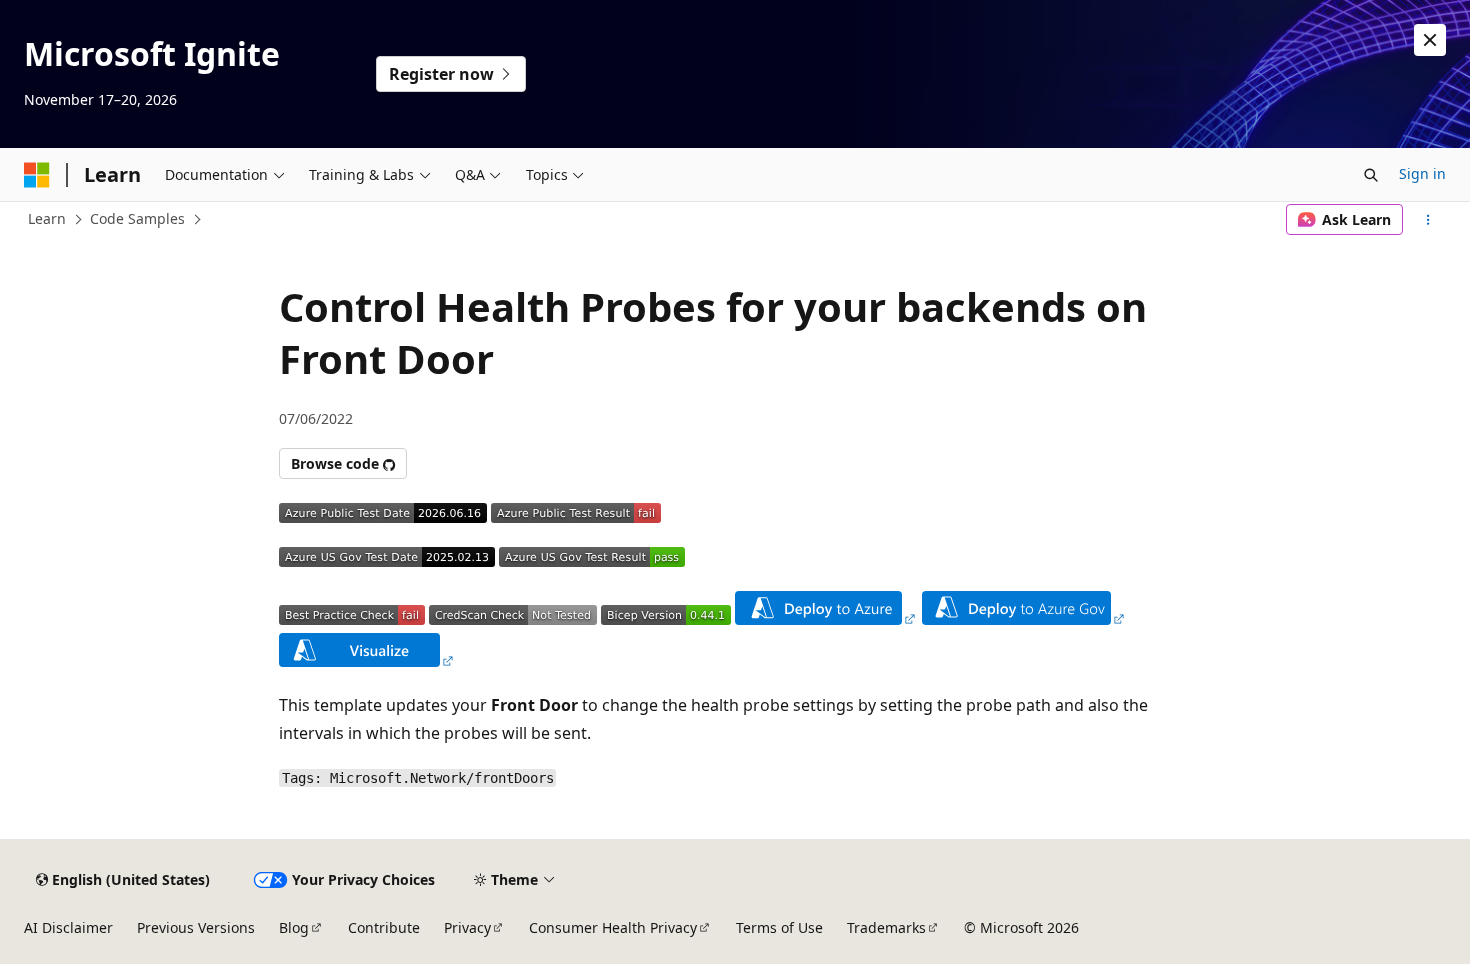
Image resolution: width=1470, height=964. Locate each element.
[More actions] (1428, 220)
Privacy (467, 927)
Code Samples (137, 218)
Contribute (384, 927)
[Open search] (1371, 175)
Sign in (1422, 173)
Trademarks (886, 927)
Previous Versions (196, 927)
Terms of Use (779, 927)
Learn (47, 218)
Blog (294, 927)
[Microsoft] (37, 175)
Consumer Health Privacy (613, 927)
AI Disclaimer (68, 927)
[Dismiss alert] (1430, 40)
